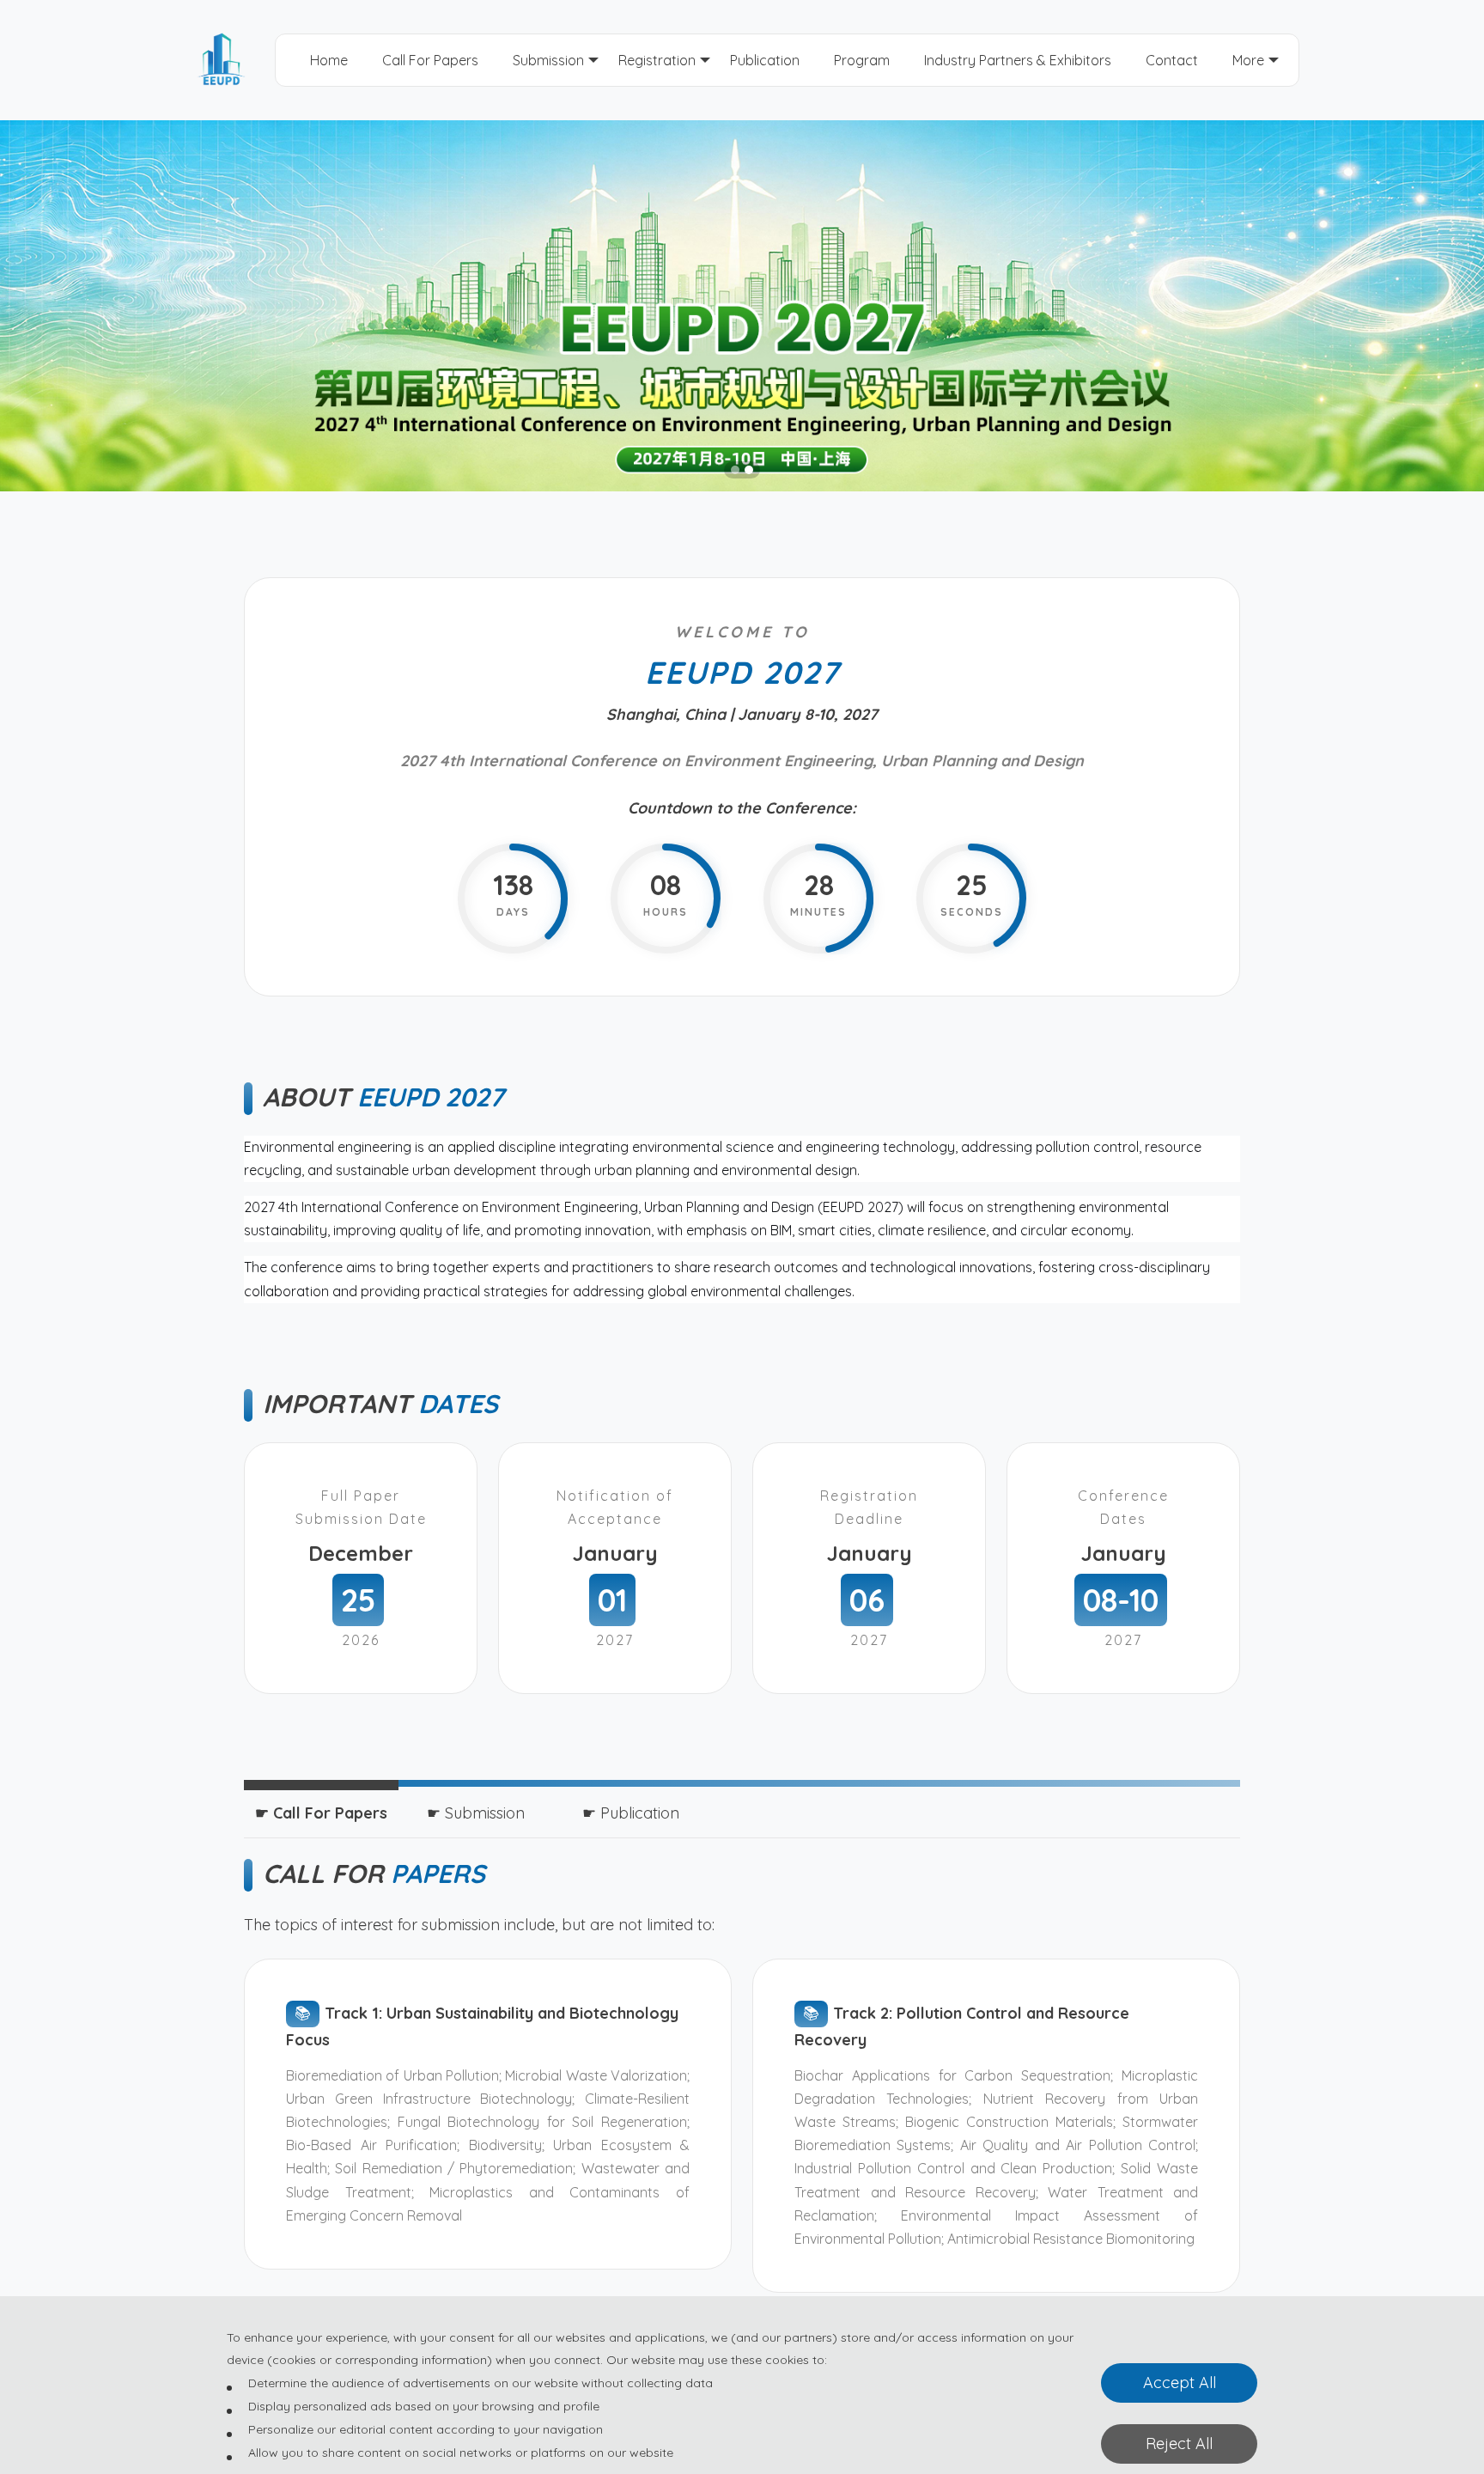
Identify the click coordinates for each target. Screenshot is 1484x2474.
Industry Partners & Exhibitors (1018, 60)
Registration (657, 60)
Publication (765, 60)
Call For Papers (430, 60)
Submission (548, 60)
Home (329, 60)
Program (862, 60)
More (1248, 60)
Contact (1172, 60)
